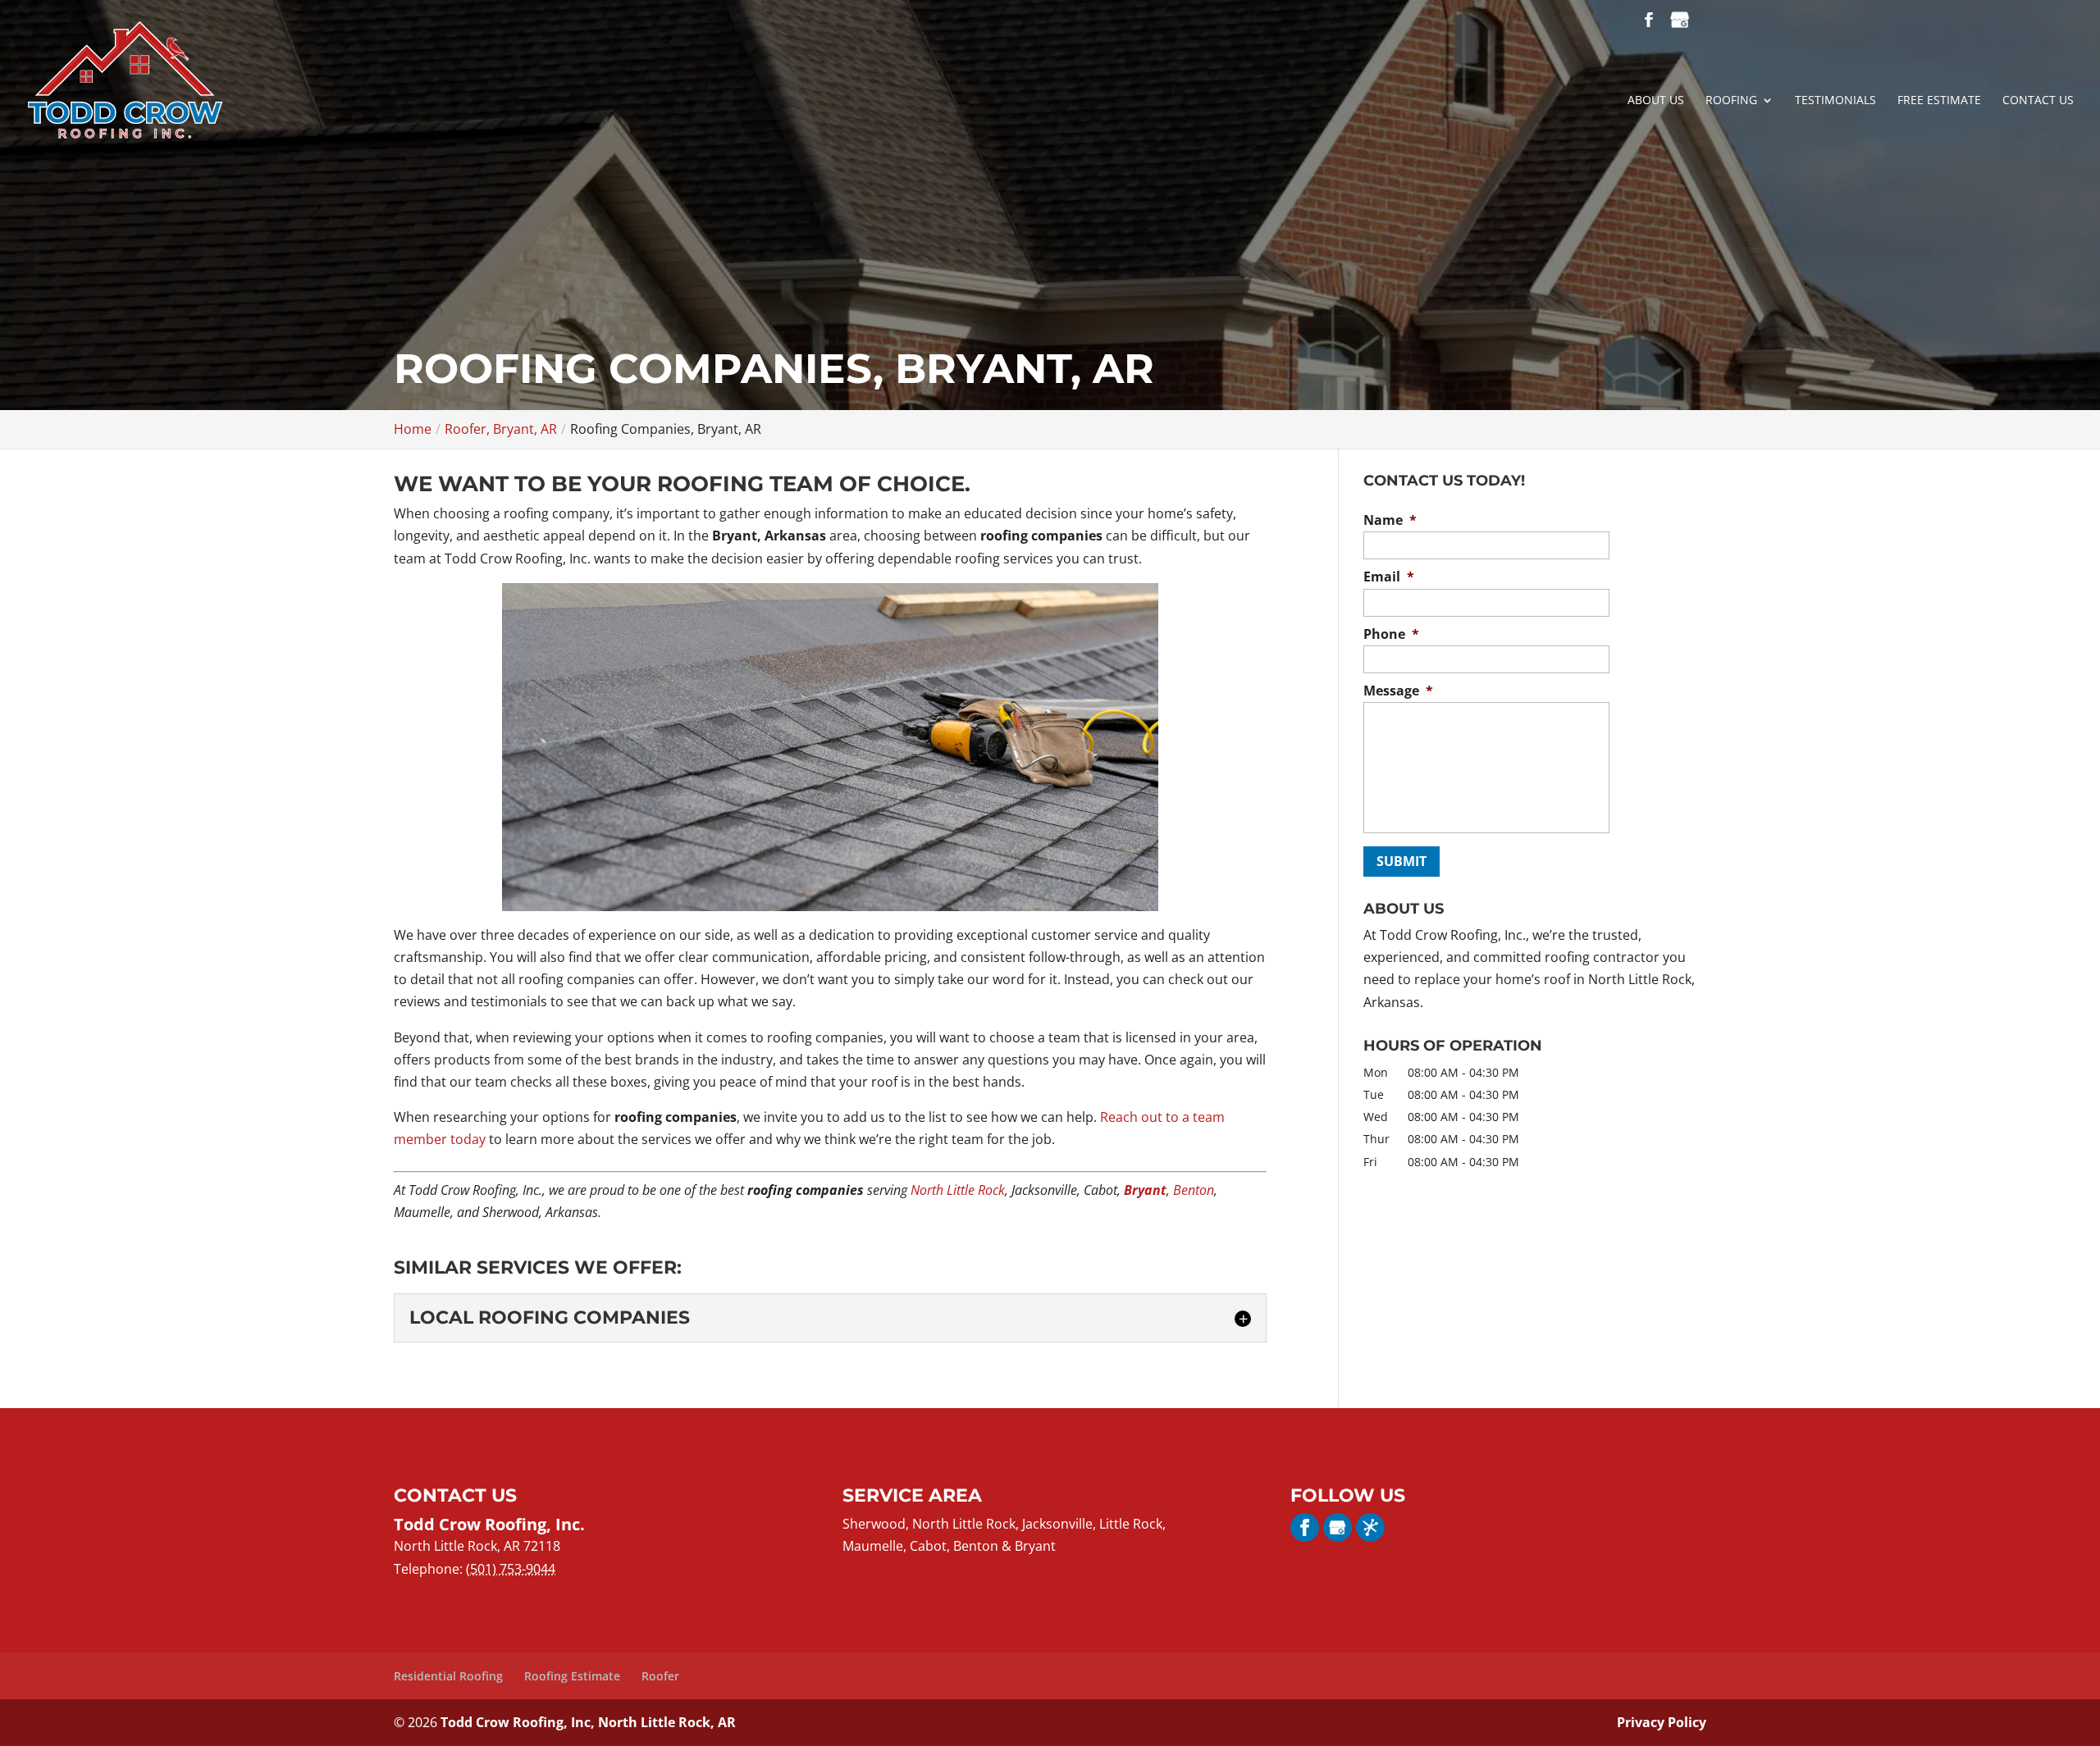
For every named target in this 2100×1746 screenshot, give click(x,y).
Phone (1391, 634)
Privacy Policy (1662, 1722)
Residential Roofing (448, 1676)
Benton (1194, 1190)
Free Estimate (1939, 101)
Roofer (660, 1676)
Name (1390, 520)
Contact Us (2038, 101)
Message (1398, 691)
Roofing (1731, 101)
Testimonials (1835, 101)
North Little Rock (958, 1190)
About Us (1656, 101)
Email (1389, 577)
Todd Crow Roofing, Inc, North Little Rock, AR (588, 1722)
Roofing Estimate (572, 1676)
